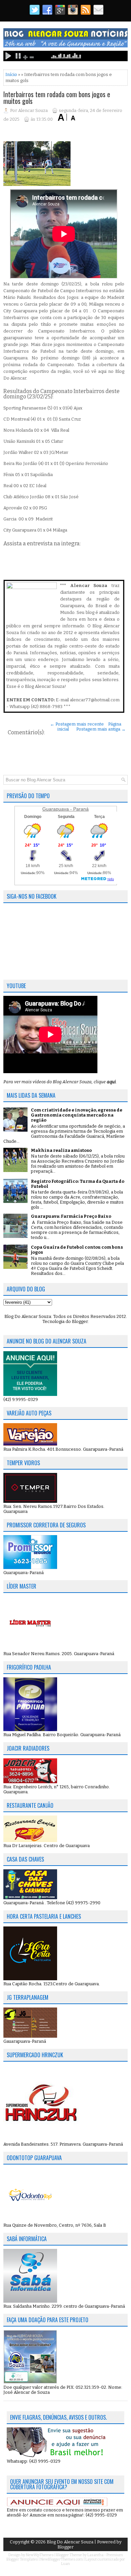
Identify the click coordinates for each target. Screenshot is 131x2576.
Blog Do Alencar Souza (71, 2542)
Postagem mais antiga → (101, 729)
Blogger (80, 1321)
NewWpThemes (40, 2555)
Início (11, 74)
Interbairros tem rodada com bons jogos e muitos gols (57, 97)
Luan (65, 2564)
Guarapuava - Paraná (65, 809)
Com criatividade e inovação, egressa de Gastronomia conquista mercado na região (77, 1115)
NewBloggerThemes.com (62, 2559)
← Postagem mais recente (77, 724)
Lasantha (95, 2555)
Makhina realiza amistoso (61, 1150)
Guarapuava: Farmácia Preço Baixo (71, 1216)
